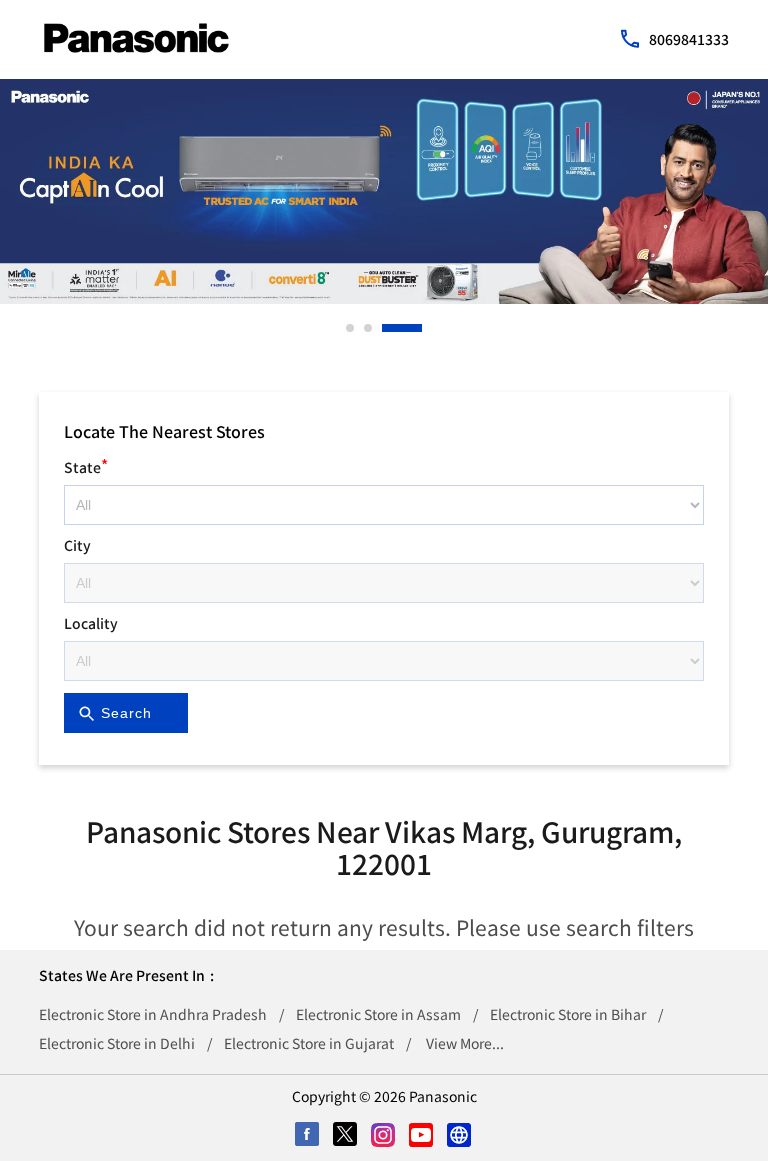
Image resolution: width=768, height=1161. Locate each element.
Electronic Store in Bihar (568, 1014)
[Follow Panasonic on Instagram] (384, 1136)
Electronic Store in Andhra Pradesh (153, 1014)
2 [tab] (369, 328)
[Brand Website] (460, 1136)
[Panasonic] (136, 38)
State (86, 464)
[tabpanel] (384, 191)
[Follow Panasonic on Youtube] (422, 1136)
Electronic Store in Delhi (117, 1043)
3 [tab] (387, 328)
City (77, 545)
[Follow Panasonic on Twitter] (346, 1136)
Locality (91, 623)
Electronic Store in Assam (378, 1014)
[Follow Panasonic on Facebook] (308, 1136)
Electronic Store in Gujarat (309, 1043)
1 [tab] (351, 328)
